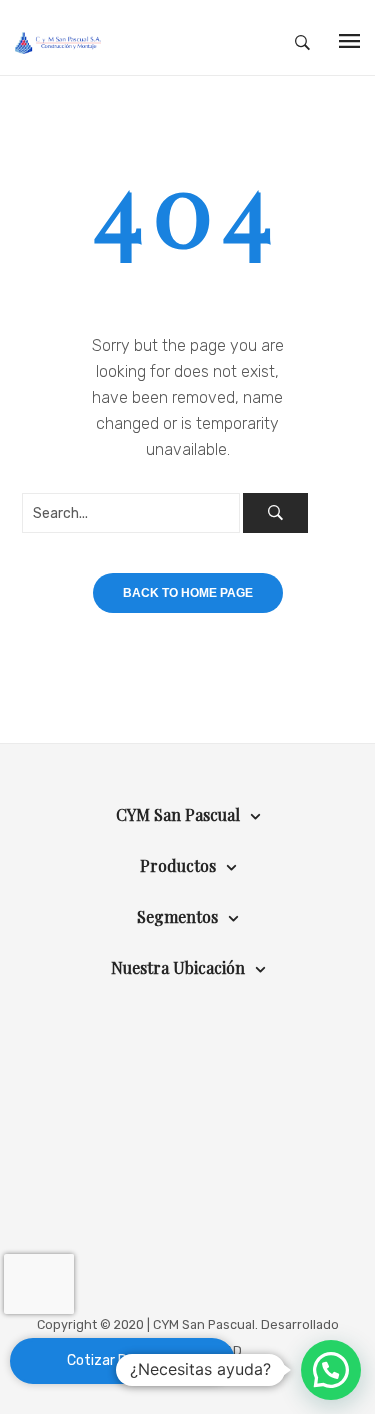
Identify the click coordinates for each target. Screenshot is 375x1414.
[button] (331, 1370)
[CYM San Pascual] (58, 43)
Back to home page (188, 593)
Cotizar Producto (123, 1360)
